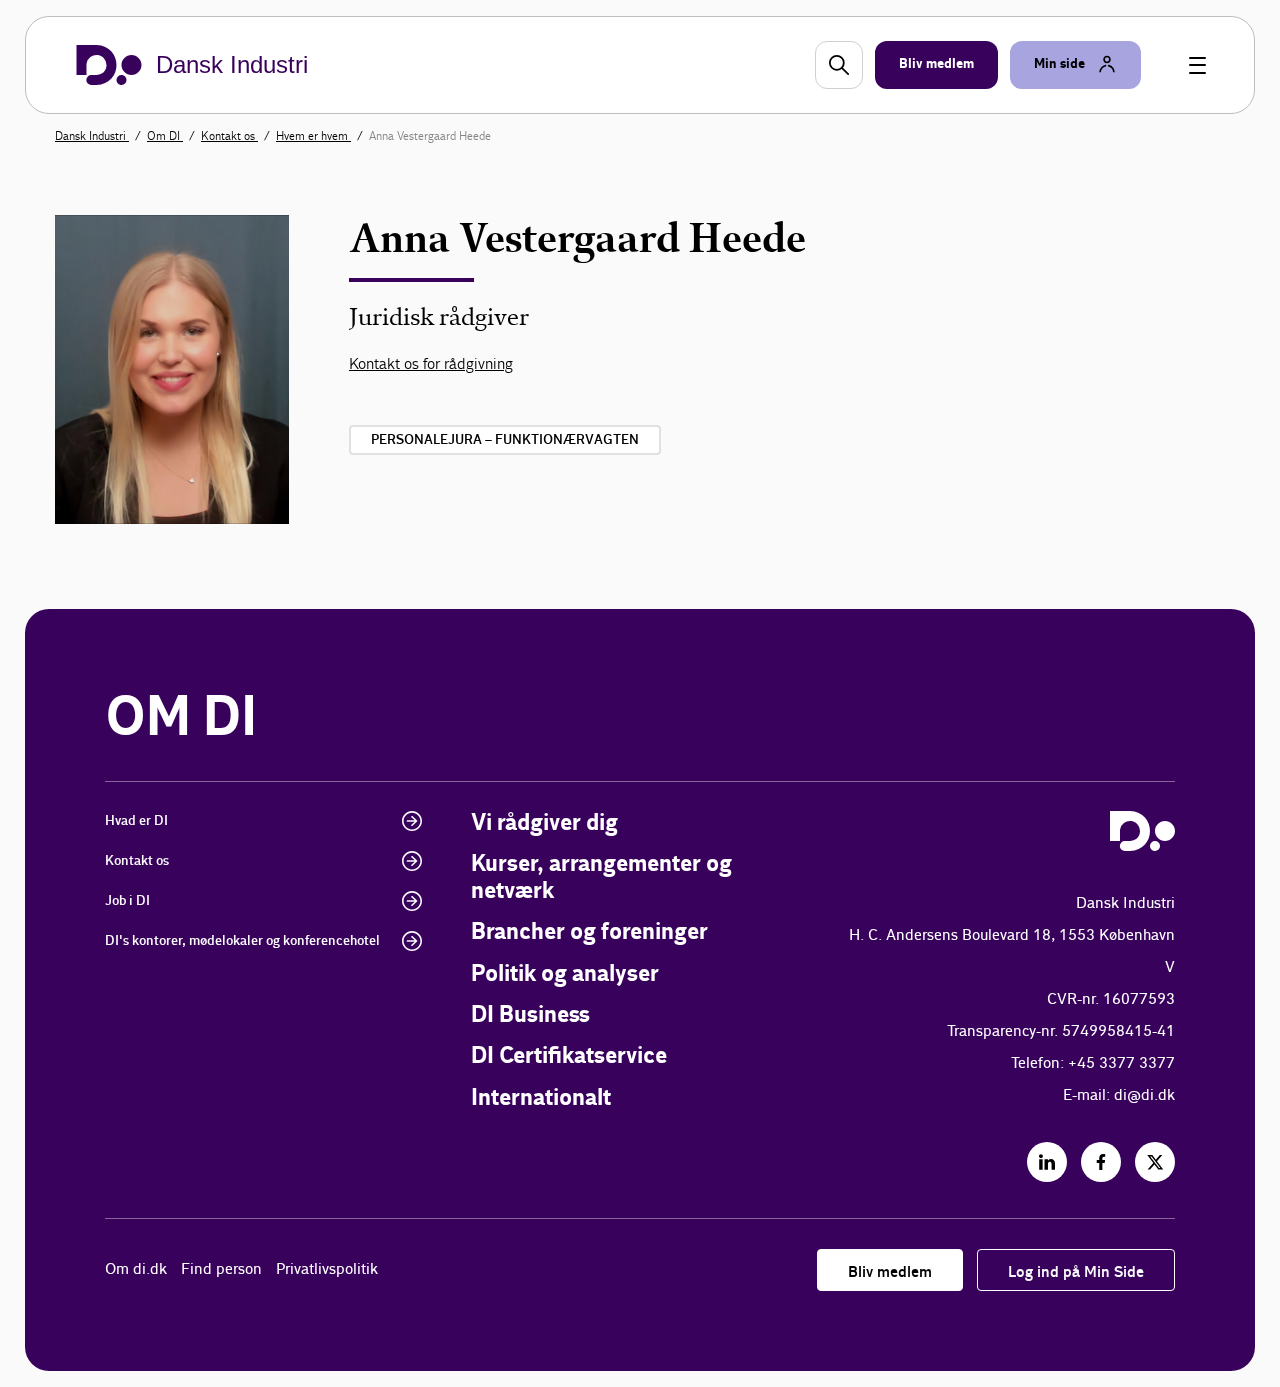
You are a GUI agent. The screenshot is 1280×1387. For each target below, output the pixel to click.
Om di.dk (136, 1269)
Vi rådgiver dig (544, 823)
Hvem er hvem (313, 136)
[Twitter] (1155, 1162)
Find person (221, 1269)
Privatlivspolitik (327, 1269)
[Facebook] (1101, 1162)
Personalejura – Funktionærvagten (505, 440)
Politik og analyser (565, 974)
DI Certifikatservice (569, 1056)
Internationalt (541, 1098)
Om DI (165, 136)
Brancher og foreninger (589, 932)
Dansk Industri (92, 136)
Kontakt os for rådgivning (431, 363)
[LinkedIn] (1047, 1162)
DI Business (530, 1015)
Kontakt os (229, 136)
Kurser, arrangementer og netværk (601, 877)
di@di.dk (1144, 1095)
